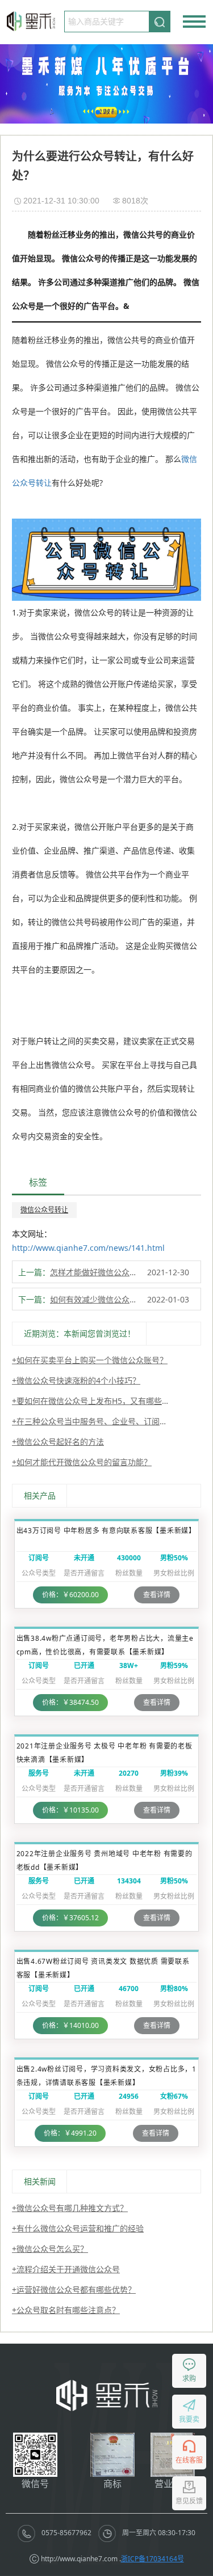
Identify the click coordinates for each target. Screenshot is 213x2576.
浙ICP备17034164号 (153, 2559)
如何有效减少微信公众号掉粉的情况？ (96, 1299)
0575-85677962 (66, 2533)
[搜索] (159, 21)
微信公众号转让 (44, 1210)
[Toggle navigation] (194, 22)
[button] (98, 112)
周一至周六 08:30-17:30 (158, 2533)
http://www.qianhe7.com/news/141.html (88, 1248)
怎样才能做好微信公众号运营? (96, 1272)
